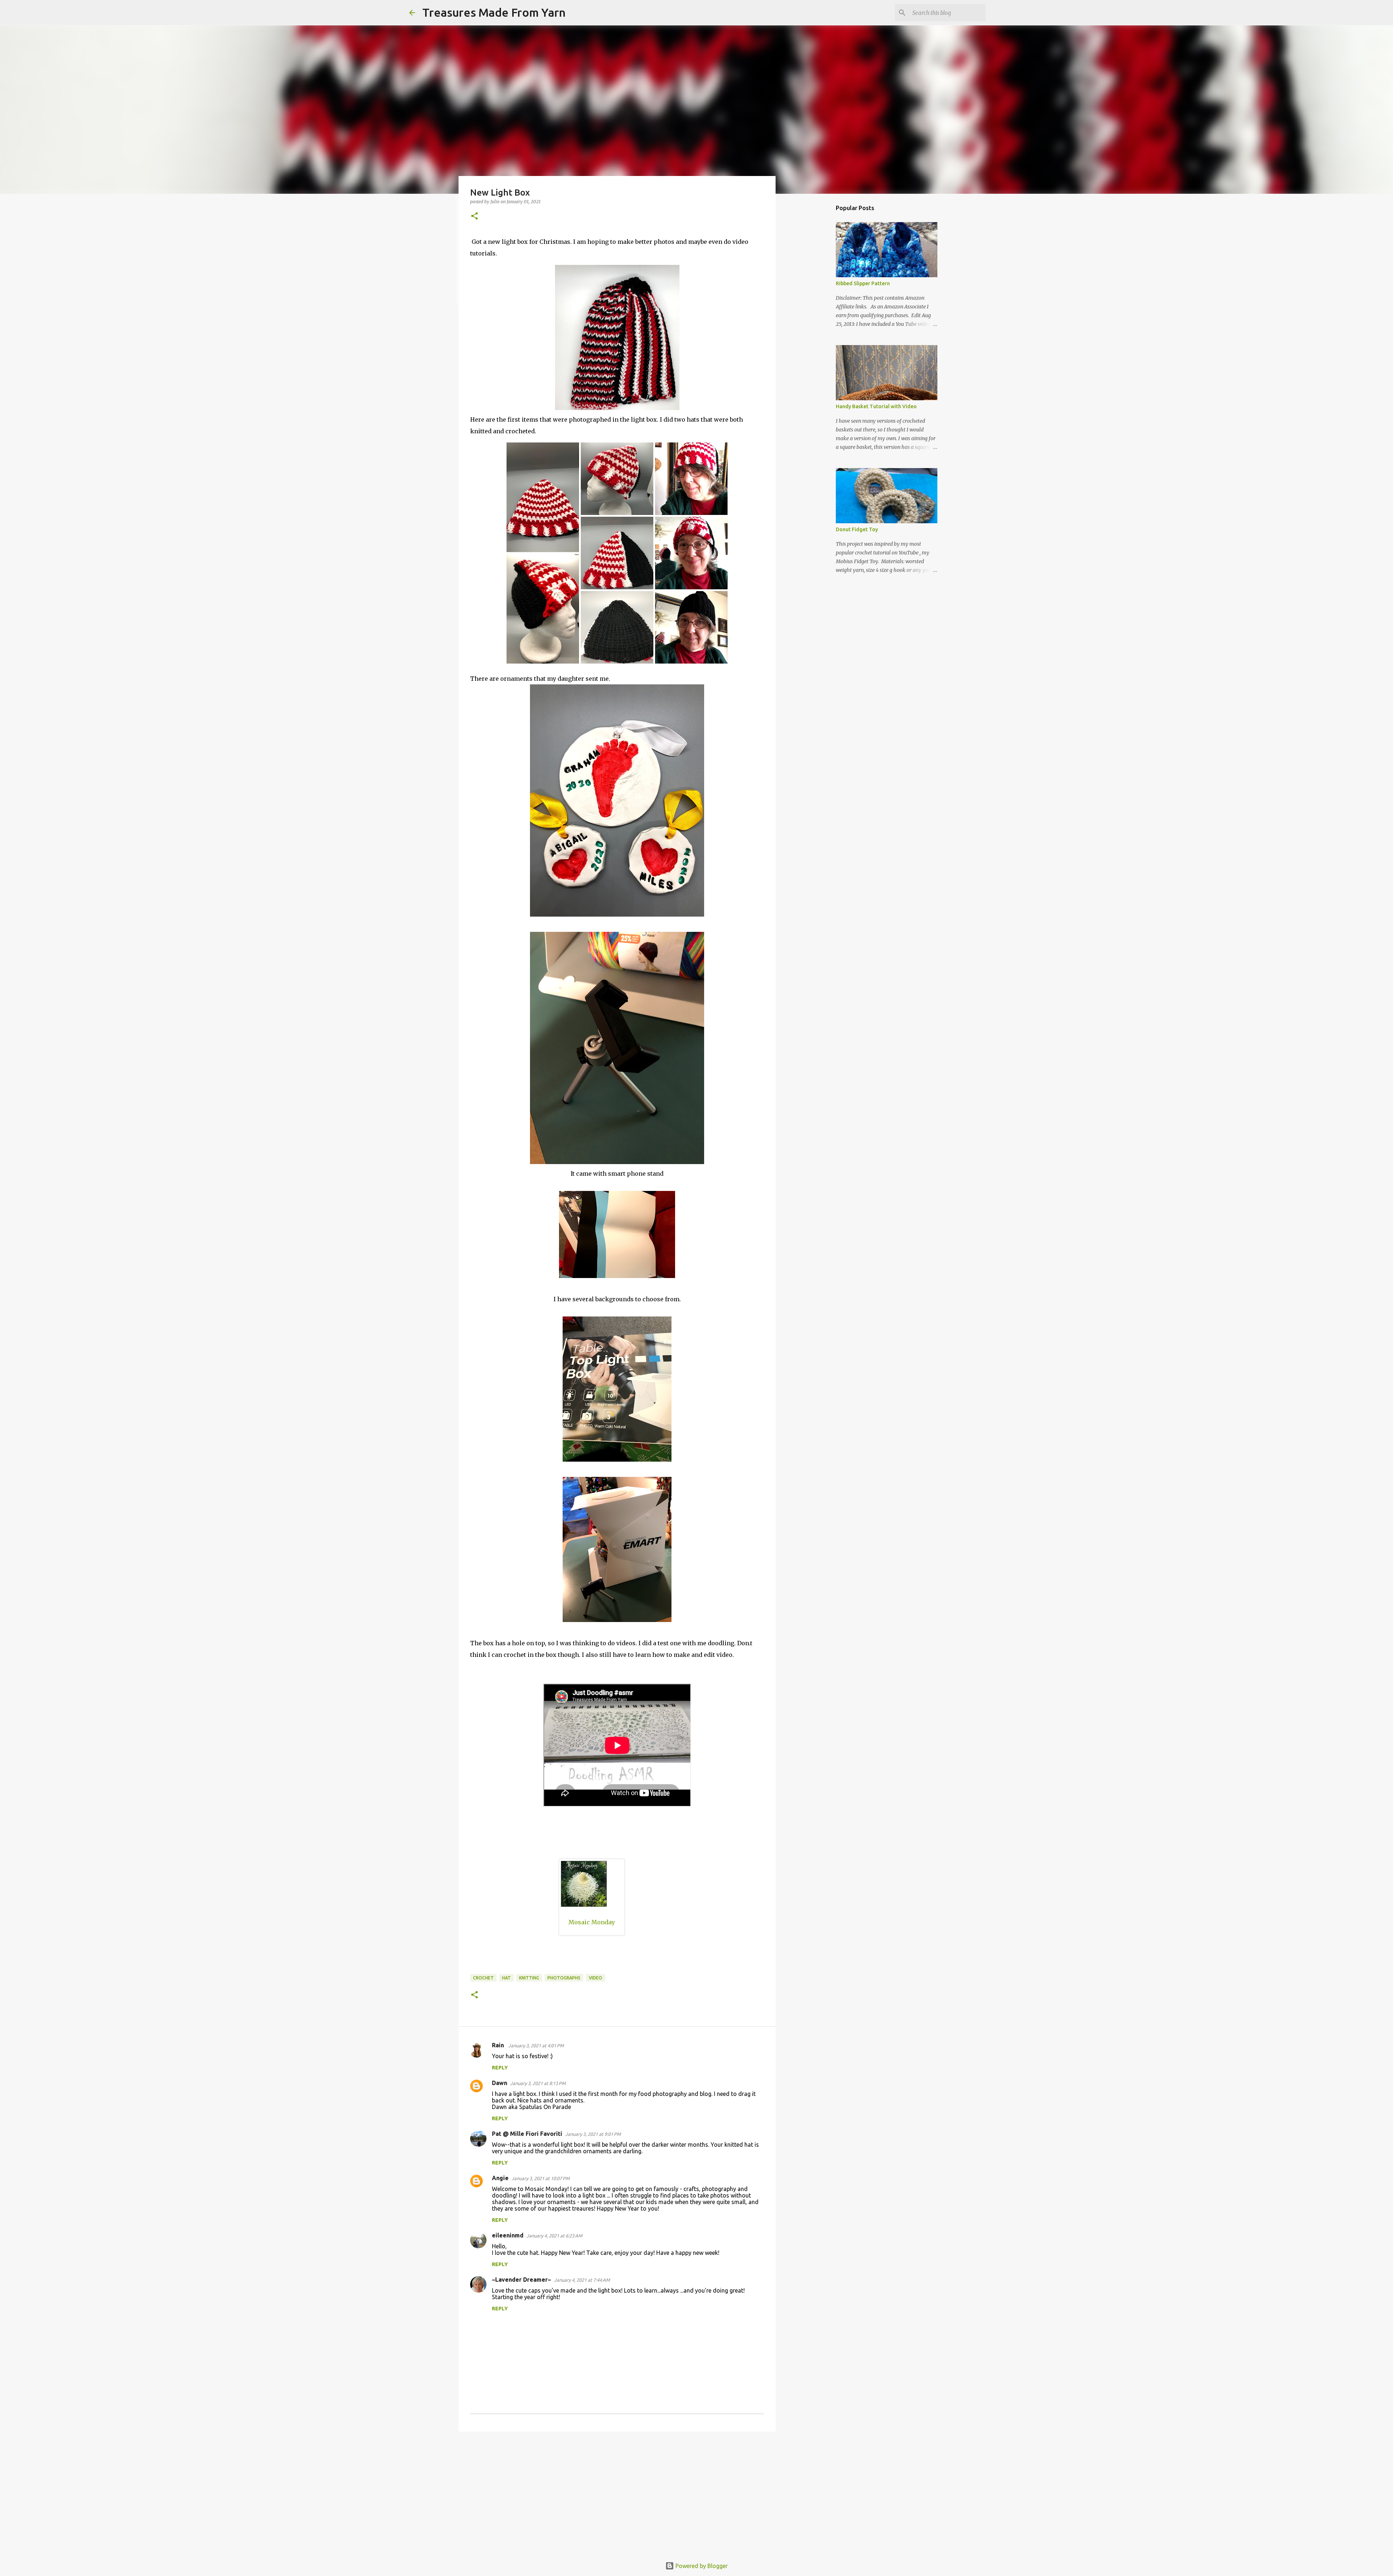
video (595, 1978)
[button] (474, 216)
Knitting (529, 1978)
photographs (564, 1978)
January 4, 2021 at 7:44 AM (582, 2280)
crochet (483, 1978)
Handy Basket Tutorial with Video (876, 406)
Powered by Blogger (701, 2566)
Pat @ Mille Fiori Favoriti (527, 2134)
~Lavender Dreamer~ (521, 2280)
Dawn (500, 2083)
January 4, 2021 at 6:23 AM (554, 2236)
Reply (500, 2068)
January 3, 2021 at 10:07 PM (541, 2178)
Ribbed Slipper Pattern (863, 283)
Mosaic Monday (592, 1922)
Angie (500, 2178)
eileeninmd (508, 2235)
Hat (506, 1978)
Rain (499, 2045)
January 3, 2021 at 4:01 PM (536, 2045)
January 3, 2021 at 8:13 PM (538, 2083)
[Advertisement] (617, 2493)
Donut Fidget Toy (857, 529)
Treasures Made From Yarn (494, 12)
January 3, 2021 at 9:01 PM (593, 2134)
